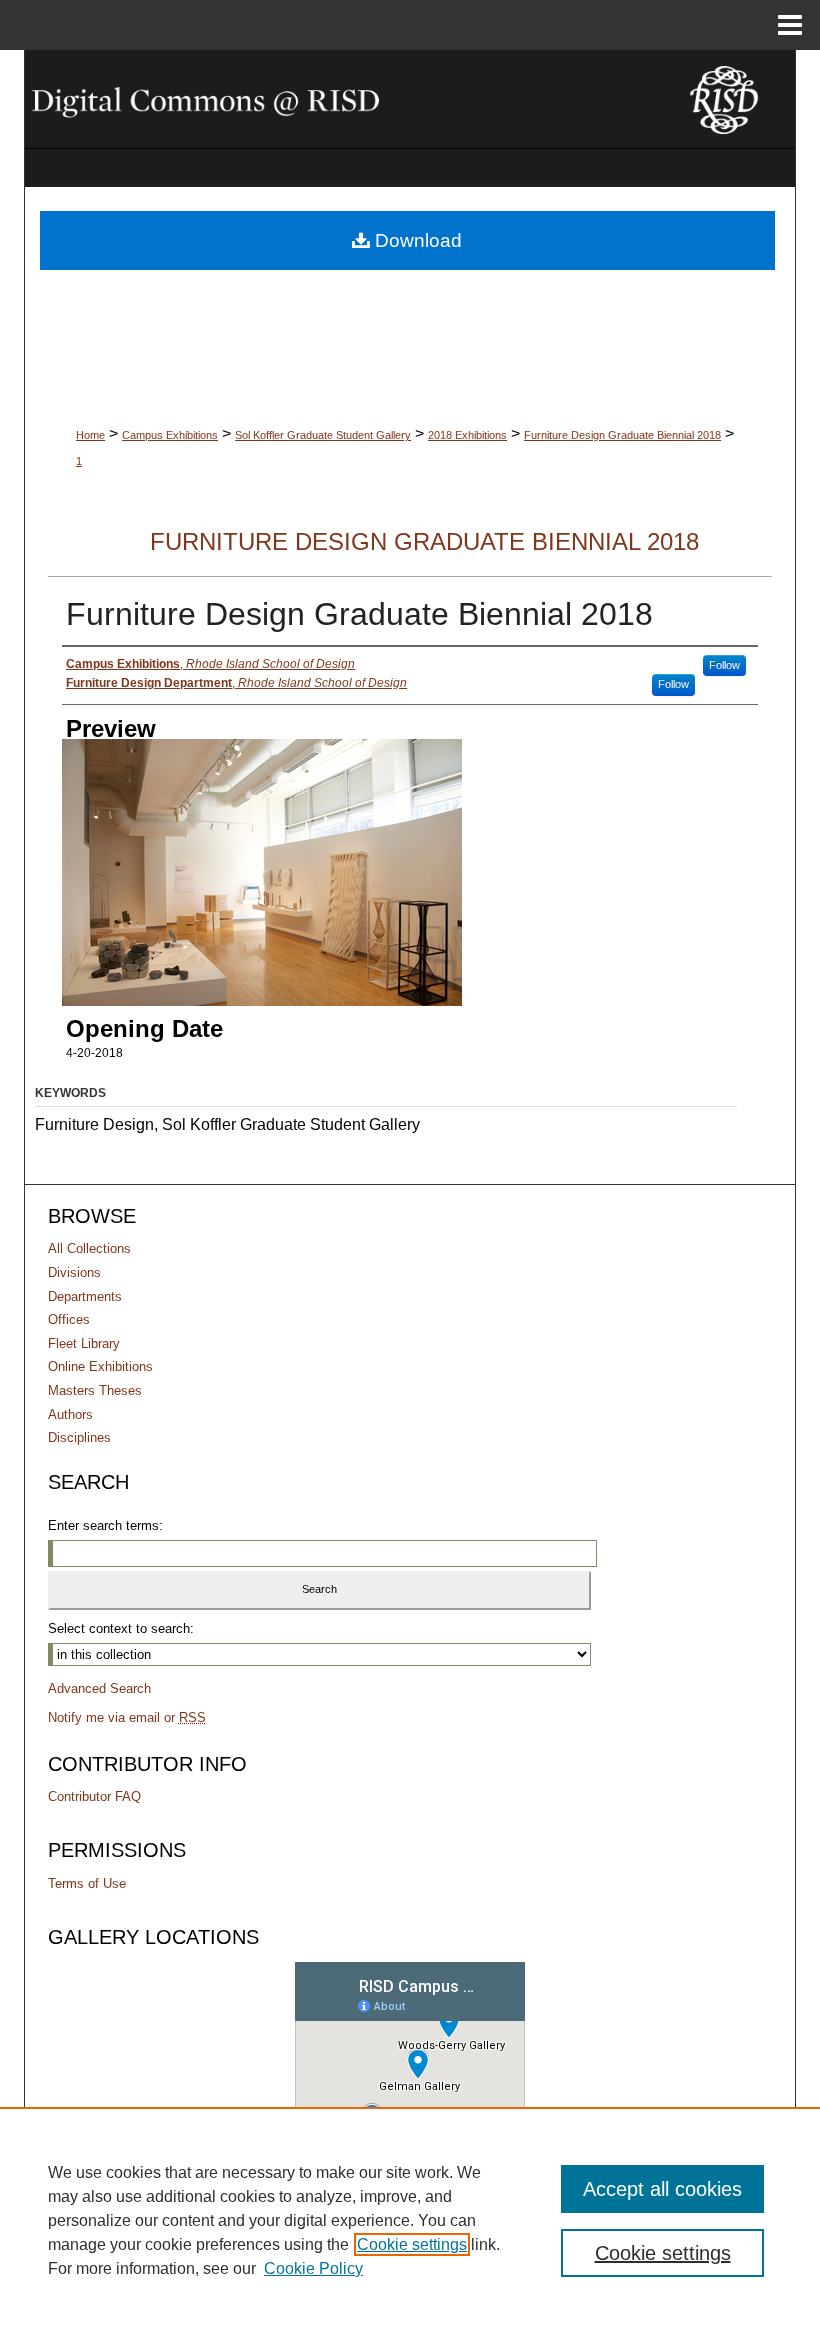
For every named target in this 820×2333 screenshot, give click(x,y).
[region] (410, 2220)
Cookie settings (412, 2244)
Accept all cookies (662, 2189)
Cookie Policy (313, 2268)
